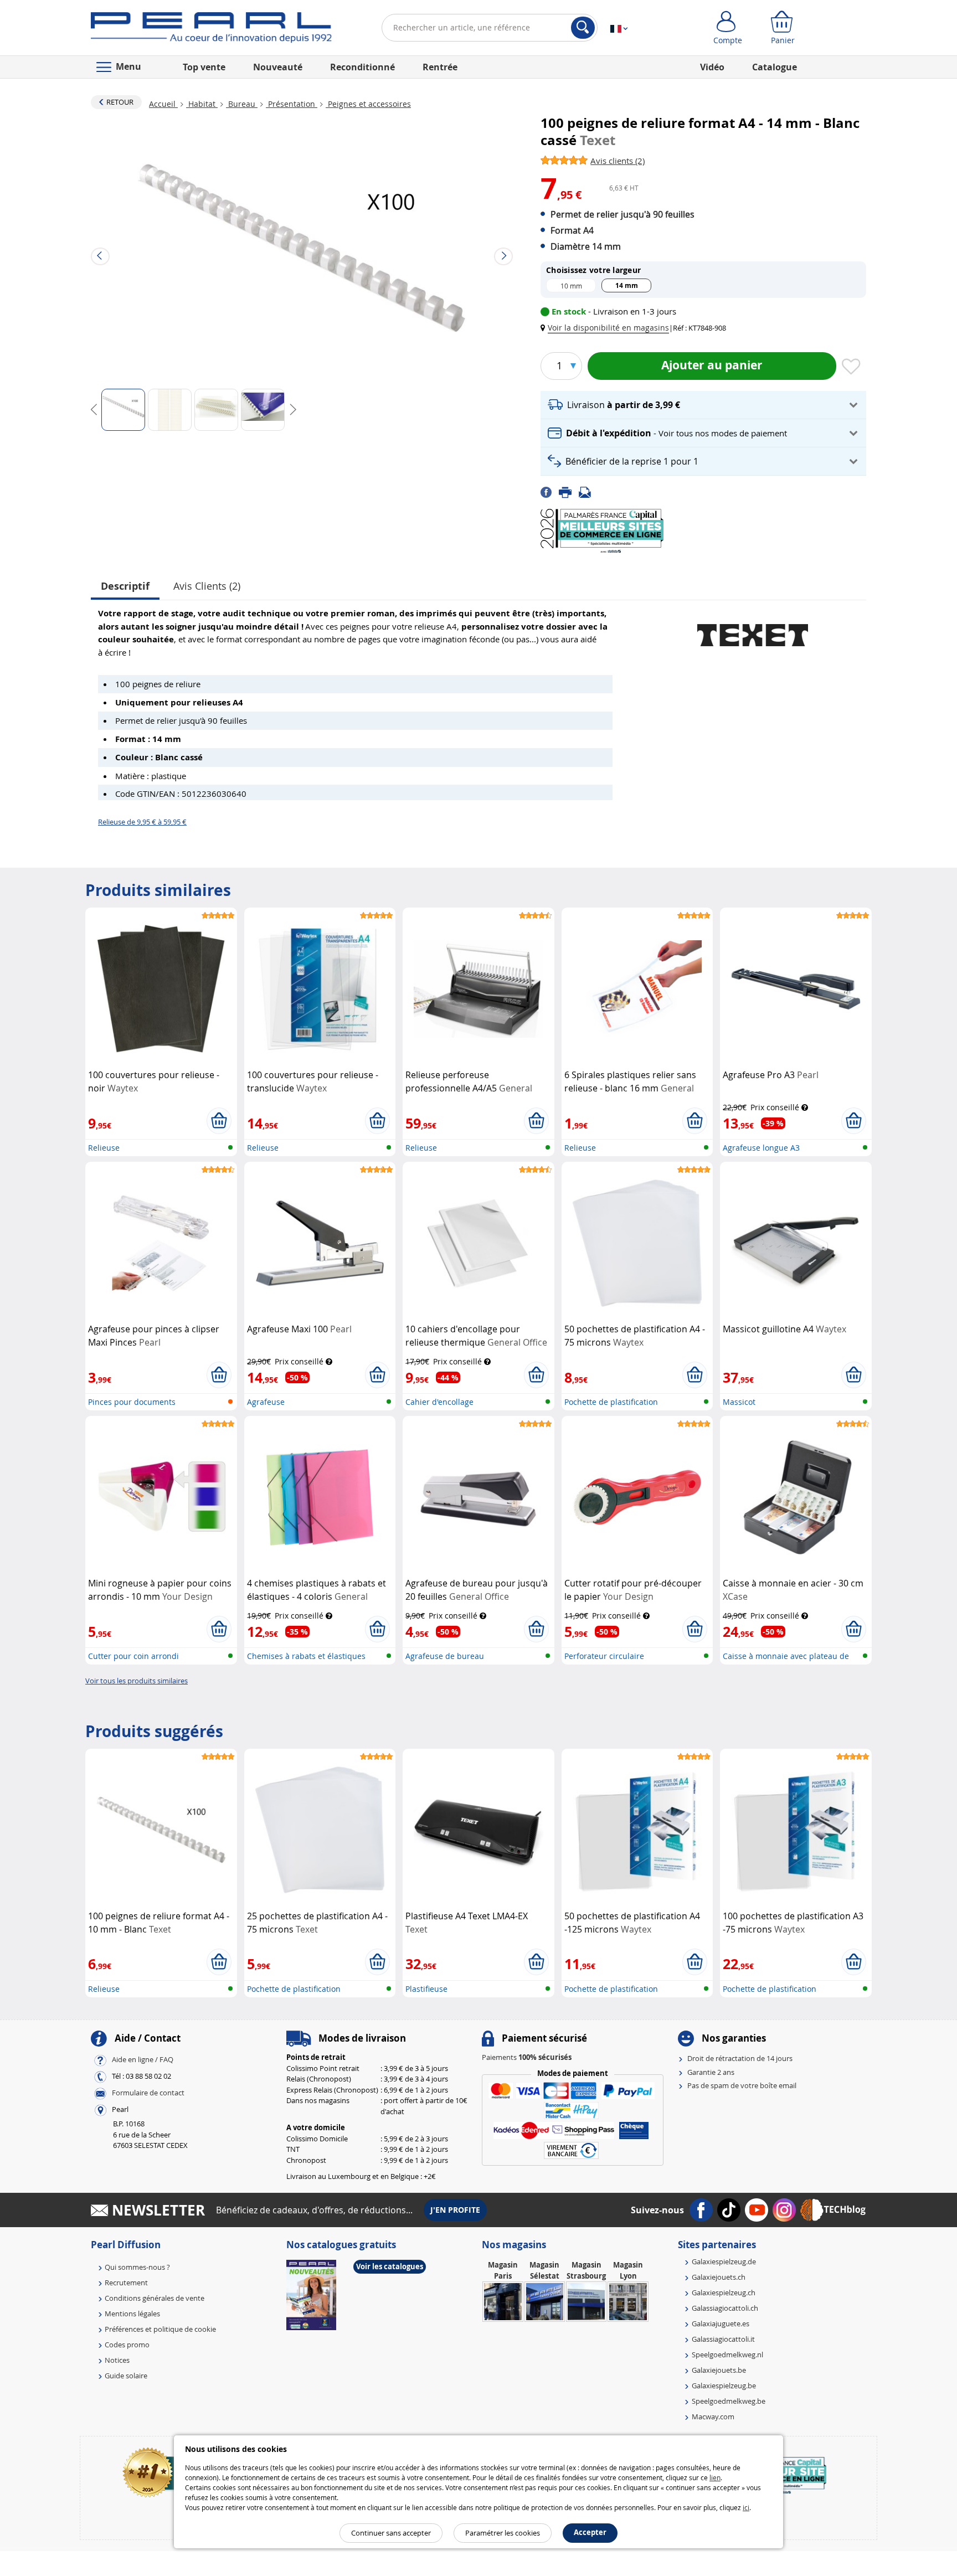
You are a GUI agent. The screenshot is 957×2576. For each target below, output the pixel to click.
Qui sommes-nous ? (137, 2267)
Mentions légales (132, 2314)
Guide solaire (126, 2376)
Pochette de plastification (611, 1402)
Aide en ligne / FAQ (143, 2060)
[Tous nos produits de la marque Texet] (753, 630)
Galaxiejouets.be (719, 2370)
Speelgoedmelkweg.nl (727, 2355)
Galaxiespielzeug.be (724, 2386)
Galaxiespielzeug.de (724, 2261)
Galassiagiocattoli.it (723, 2339)
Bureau (242, 104)
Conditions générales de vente (155, 2298)
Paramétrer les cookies (503, 2533)
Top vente (204, 67)
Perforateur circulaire (604, 1656)
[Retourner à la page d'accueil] (211, 30)
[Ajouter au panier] (219, 1121)
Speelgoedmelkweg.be (729, 2401)
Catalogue (775, 67)
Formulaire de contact (148, 2093)
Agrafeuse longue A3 (761, 1148)
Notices (117, 2360)
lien (715, 2477)
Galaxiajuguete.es (721, 2323)
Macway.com (713, 2417)
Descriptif (125, 586)
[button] (607, 328)
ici (746, 2507)
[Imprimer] (569, 492)
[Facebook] (550, 492)
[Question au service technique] (588, 492)
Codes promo (127, 2345)
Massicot (739, 1402)
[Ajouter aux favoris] (851, 367)
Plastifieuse (426, 1989)
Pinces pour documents (132, 1402)
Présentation (292, 104)
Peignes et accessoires (368, 104)
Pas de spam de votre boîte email (742, 2085)
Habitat (202, 104)
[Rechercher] (583, 28)
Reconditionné (362, 67)
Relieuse (104, 1148)
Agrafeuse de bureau (445, 1656)
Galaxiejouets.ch (719, 2277)
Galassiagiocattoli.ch (725, 2308)
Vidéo (712, 67)
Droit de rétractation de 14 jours (740, 2058)
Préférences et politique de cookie (160, 2329)
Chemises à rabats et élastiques (306, 1656)
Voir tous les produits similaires (137, 1681)
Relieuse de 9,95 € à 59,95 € (142, 822)
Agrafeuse (266, 1402)
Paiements (527, 2057)
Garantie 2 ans (711, 2072)
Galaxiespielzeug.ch (724, 2292)
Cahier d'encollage (439, 1402)
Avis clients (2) (207, 586)
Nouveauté (278, 67)
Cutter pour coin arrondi (133, 1656)
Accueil (163, 104)
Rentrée (440, 67)
